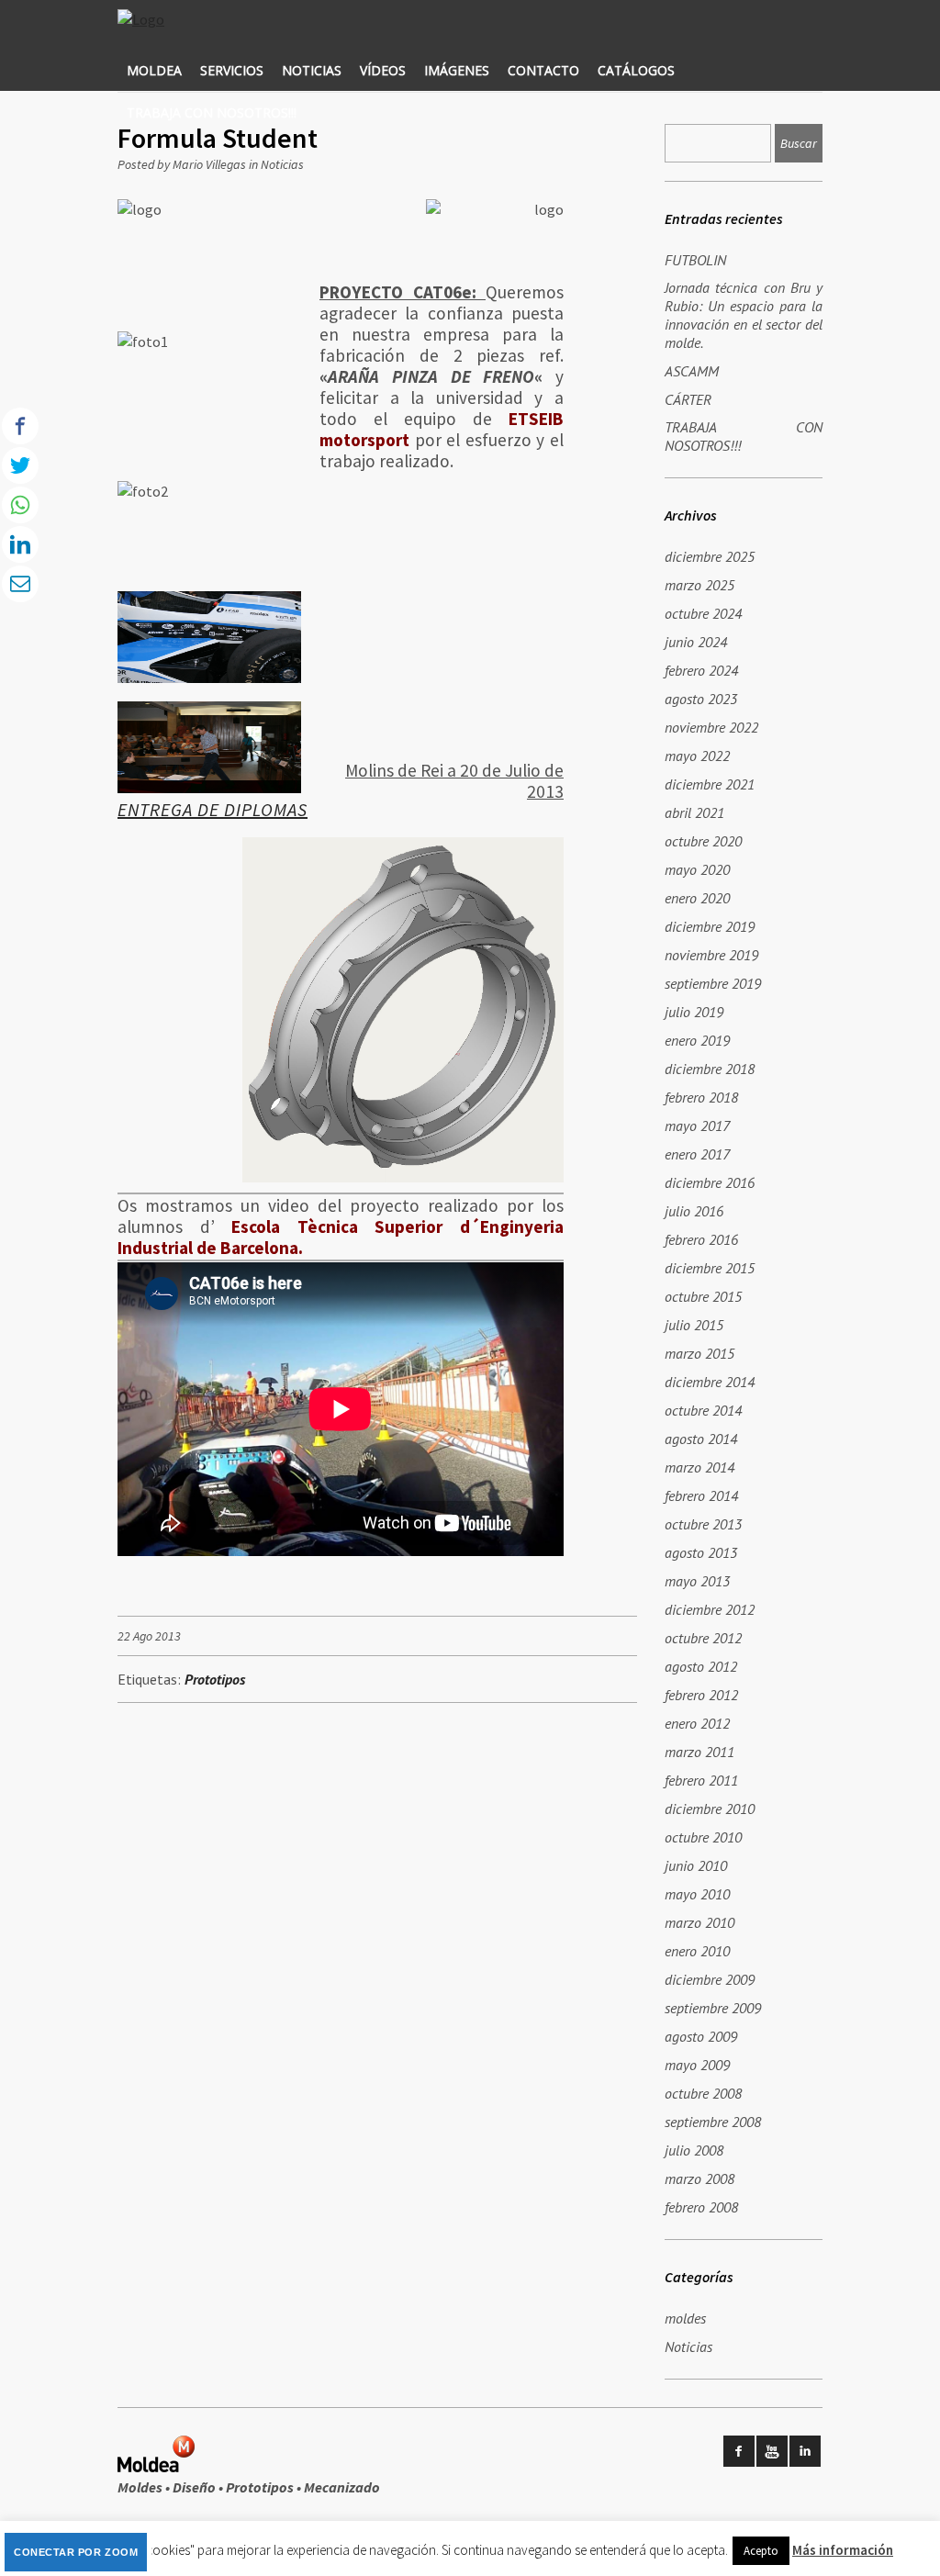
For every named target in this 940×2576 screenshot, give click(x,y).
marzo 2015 (699, 1353)
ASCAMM (692, 371)
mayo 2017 (697, 1126)
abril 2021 (694, 812)
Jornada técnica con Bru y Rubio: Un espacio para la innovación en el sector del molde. (744, 315)
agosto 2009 (701, 2036)
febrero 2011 (701, 1780)
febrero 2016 (701, 1239)
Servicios (232, 70)
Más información (843, 2550)
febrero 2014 (701, 1495)
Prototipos (215, 1679)
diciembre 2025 (710, 556)
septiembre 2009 (713, 2008)
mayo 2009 (697, 2065)
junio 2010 (696, 1865)
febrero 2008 (701, 2207)
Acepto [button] (761, 2551)
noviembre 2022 (711, 727)
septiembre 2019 (713, 983)
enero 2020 (697, 898)
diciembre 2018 (710, 1069)
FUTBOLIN (695, 260)
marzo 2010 (699, 1922)
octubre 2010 (703, 1837)
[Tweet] (20, 465)
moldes (685, 2318)
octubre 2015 (703, 1296)
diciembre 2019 (710, 926)
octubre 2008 (703, 2093)
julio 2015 (694, 1325)
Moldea (154, 70)
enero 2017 (697, 1154)
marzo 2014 (699, 1467)
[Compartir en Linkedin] (20, 544)
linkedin (805, 2451)
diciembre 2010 (710, 1809)
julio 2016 (694, 1211)
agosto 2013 (701, 1552)
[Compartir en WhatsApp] (20, 505)
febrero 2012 (701, 1695)
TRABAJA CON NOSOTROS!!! (212, 112)
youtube (772, 2451)
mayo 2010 (697, 1894)
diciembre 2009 (710, 1979)
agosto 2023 (701, 699)
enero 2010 (697, 1951)
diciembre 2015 (710, 1268)
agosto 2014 (701, 1439)
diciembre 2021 (710, 784)
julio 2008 (694, 2150)
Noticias (312, 70)
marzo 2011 (699, 1752)
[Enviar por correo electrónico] (20, 584)
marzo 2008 (699, 2178)
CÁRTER (688, 399)
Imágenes (457, 70)
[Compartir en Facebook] (20, 426)
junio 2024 (696, 642)
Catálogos (636, 70)
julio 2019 (694, 1012)
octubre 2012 (703, 1638)
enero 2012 (697, 1723)
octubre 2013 (703, 1524)
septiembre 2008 (713, 2122)
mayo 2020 (697, 869)
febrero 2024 (701, 670)
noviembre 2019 (711, 955)
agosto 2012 (701, 1666)
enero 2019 (697, 1040)
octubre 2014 (703, 1410)
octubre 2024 (703, 613)
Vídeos (383, 70)
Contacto (543, 70)
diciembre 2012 (710, 1609)
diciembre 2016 (710, 1182)
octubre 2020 (703, 841)
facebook (739, 2451)
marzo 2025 (699, 585)
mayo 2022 (697, 756)
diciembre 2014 (710, 1382)
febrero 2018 (701, 1097)
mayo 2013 (697, 1581)
